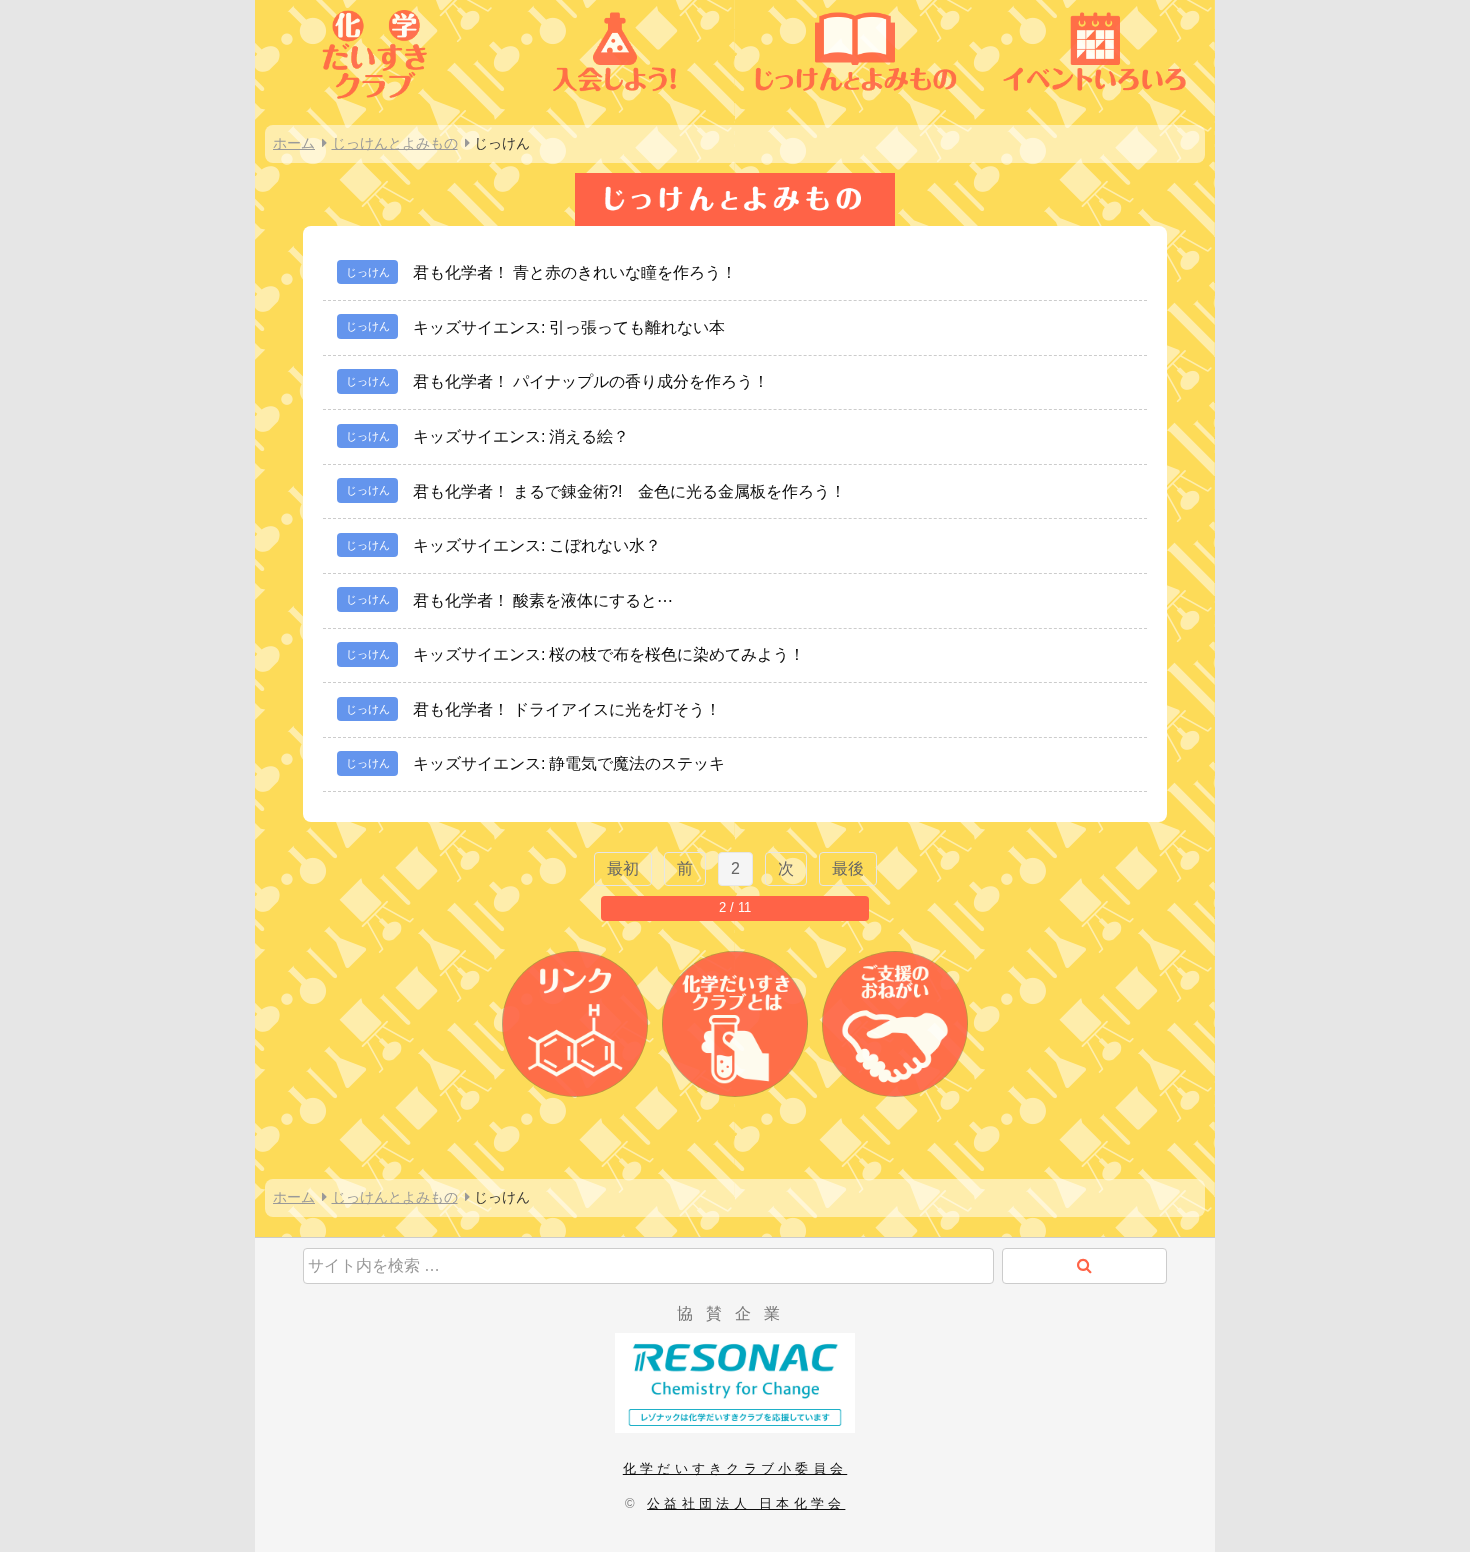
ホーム (294, 143)
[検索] (1084, 1266)
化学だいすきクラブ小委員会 (735, 1468)
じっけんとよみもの (395, 143)
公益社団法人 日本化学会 (746, 1503)
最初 (623, 868)
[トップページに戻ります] (375, 106)
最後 (848, 868)
